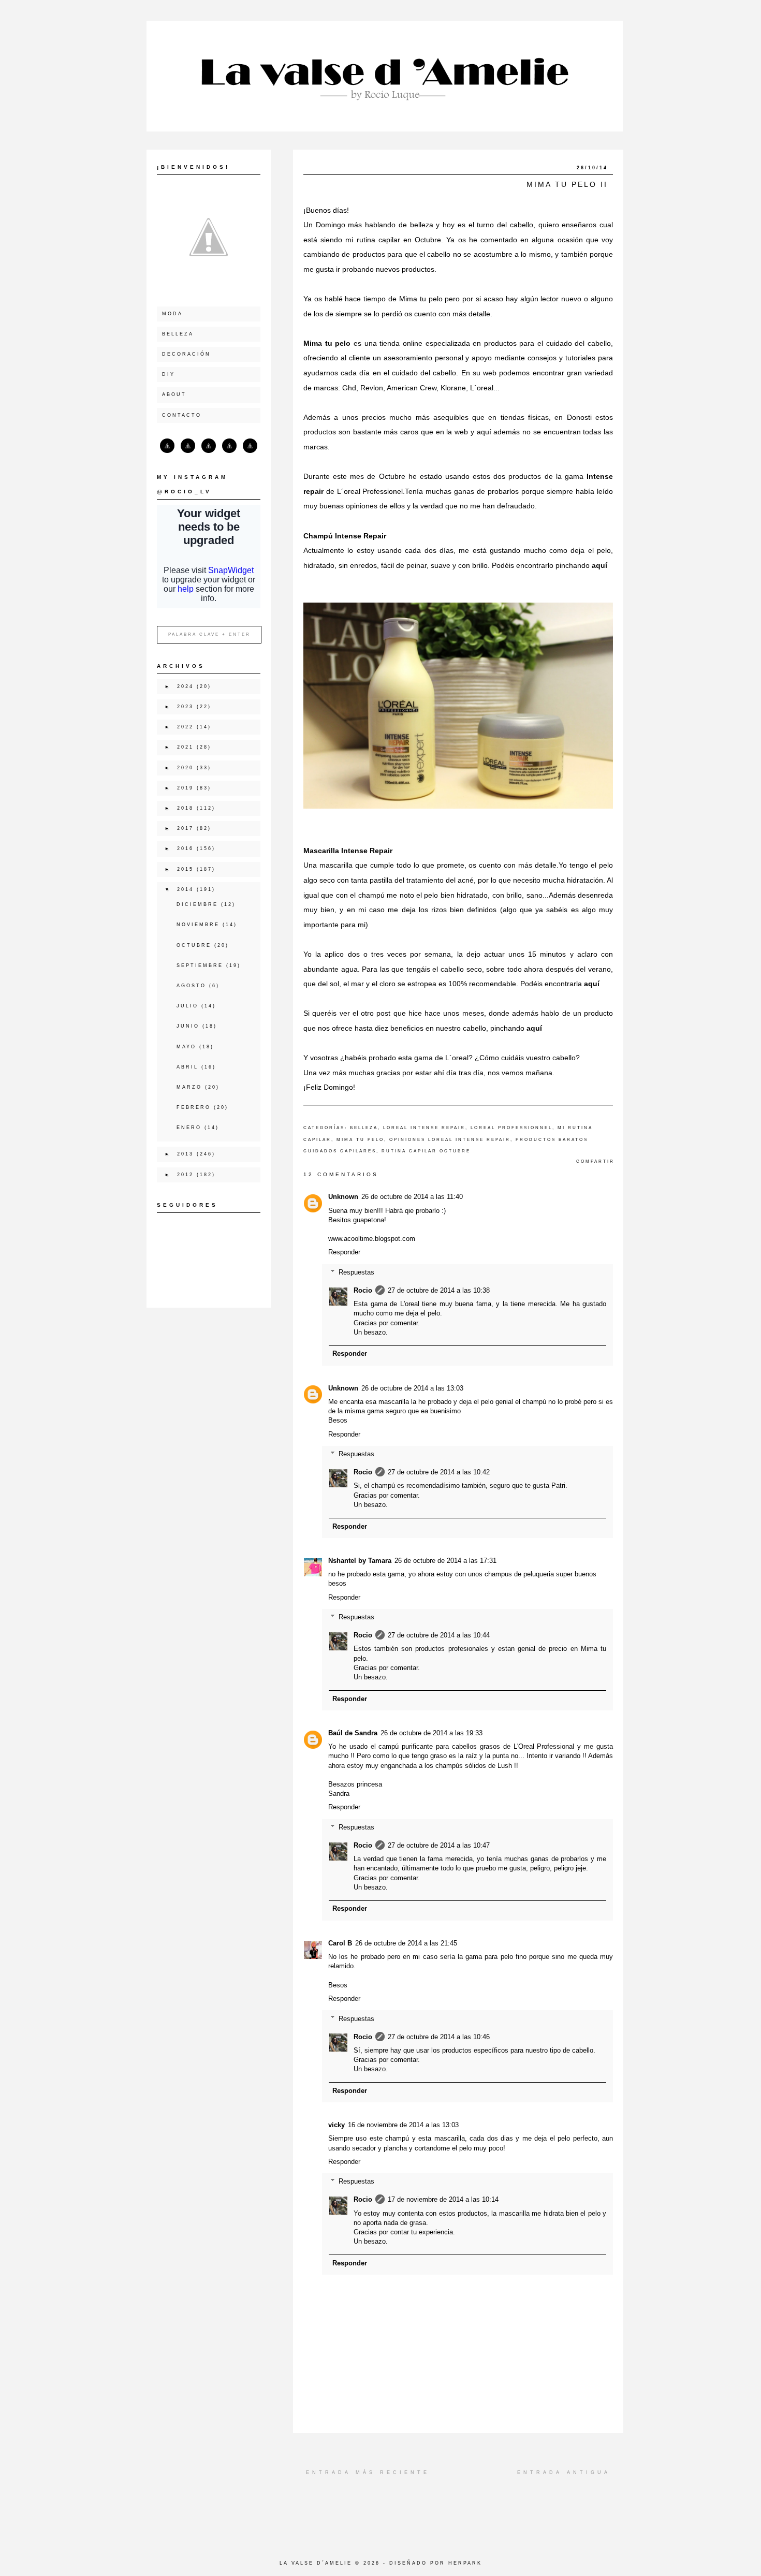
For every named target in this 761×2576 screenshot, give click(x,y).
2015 (185, 869)
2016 (185, 848)
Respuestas (356, 1272)
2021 (185, 747)
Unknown (343, 1197)
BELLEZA (178, 334)
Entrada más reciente (368, 2472)
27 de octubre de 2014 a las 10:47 (439, 1845)
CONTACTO (182, 415)
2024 (185, 686)
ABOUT (174, 394)
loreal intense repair (424, 1128)
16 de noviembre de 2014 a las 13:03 (403, 2125)
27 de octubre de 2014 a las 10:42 (439, 1472)
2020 (185, 768)
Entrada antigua (564, 2472)
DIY (169, 374)
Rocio (363, 1290)
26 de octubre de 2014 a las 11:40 (412, 1197)
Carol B (340, 1943)
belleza (364, 1128)
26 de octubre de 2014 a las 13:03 (412, 1388)
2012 (185, 1175)
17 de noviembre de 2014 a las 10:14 (443, 2199)
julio (187, 1006)
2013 (185, 1154)
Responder (344, 1252)
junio (188, 1026)
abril (187, 1067)
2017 (185, 828)
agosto (191, 986)
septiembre (200, 965)
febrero (194, 1107)
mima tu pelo (360, 1140)
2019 (185, 788)
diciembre (197, 904)
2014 (185, 889)
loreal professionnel (511, 1128)
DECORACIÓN (186, 354)
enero (189, 1128)
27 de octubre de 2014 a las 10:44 (439, 1635)
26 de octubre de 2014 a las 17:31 (445, 1561)
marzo (189, 1087)
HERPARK (465, 2563)
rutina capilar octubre (426, 1151)
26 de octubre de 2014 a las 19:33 (431, 1733)
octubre (194, 945)
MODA (172, 314)
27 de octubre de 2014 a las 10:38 (439, 1290)
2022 (185, 727)
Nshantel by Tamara (360, 1561)
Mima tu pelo (327, 343)
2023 (185, 707)
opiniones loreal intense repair (450, 1140)
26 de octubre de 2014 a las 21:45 (406, 1943)
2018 (185, 808)
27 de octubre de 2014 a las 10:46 (439, 2037)
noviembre (198, 925)
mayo (186, 1047)
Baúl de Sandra (353, 1733)
